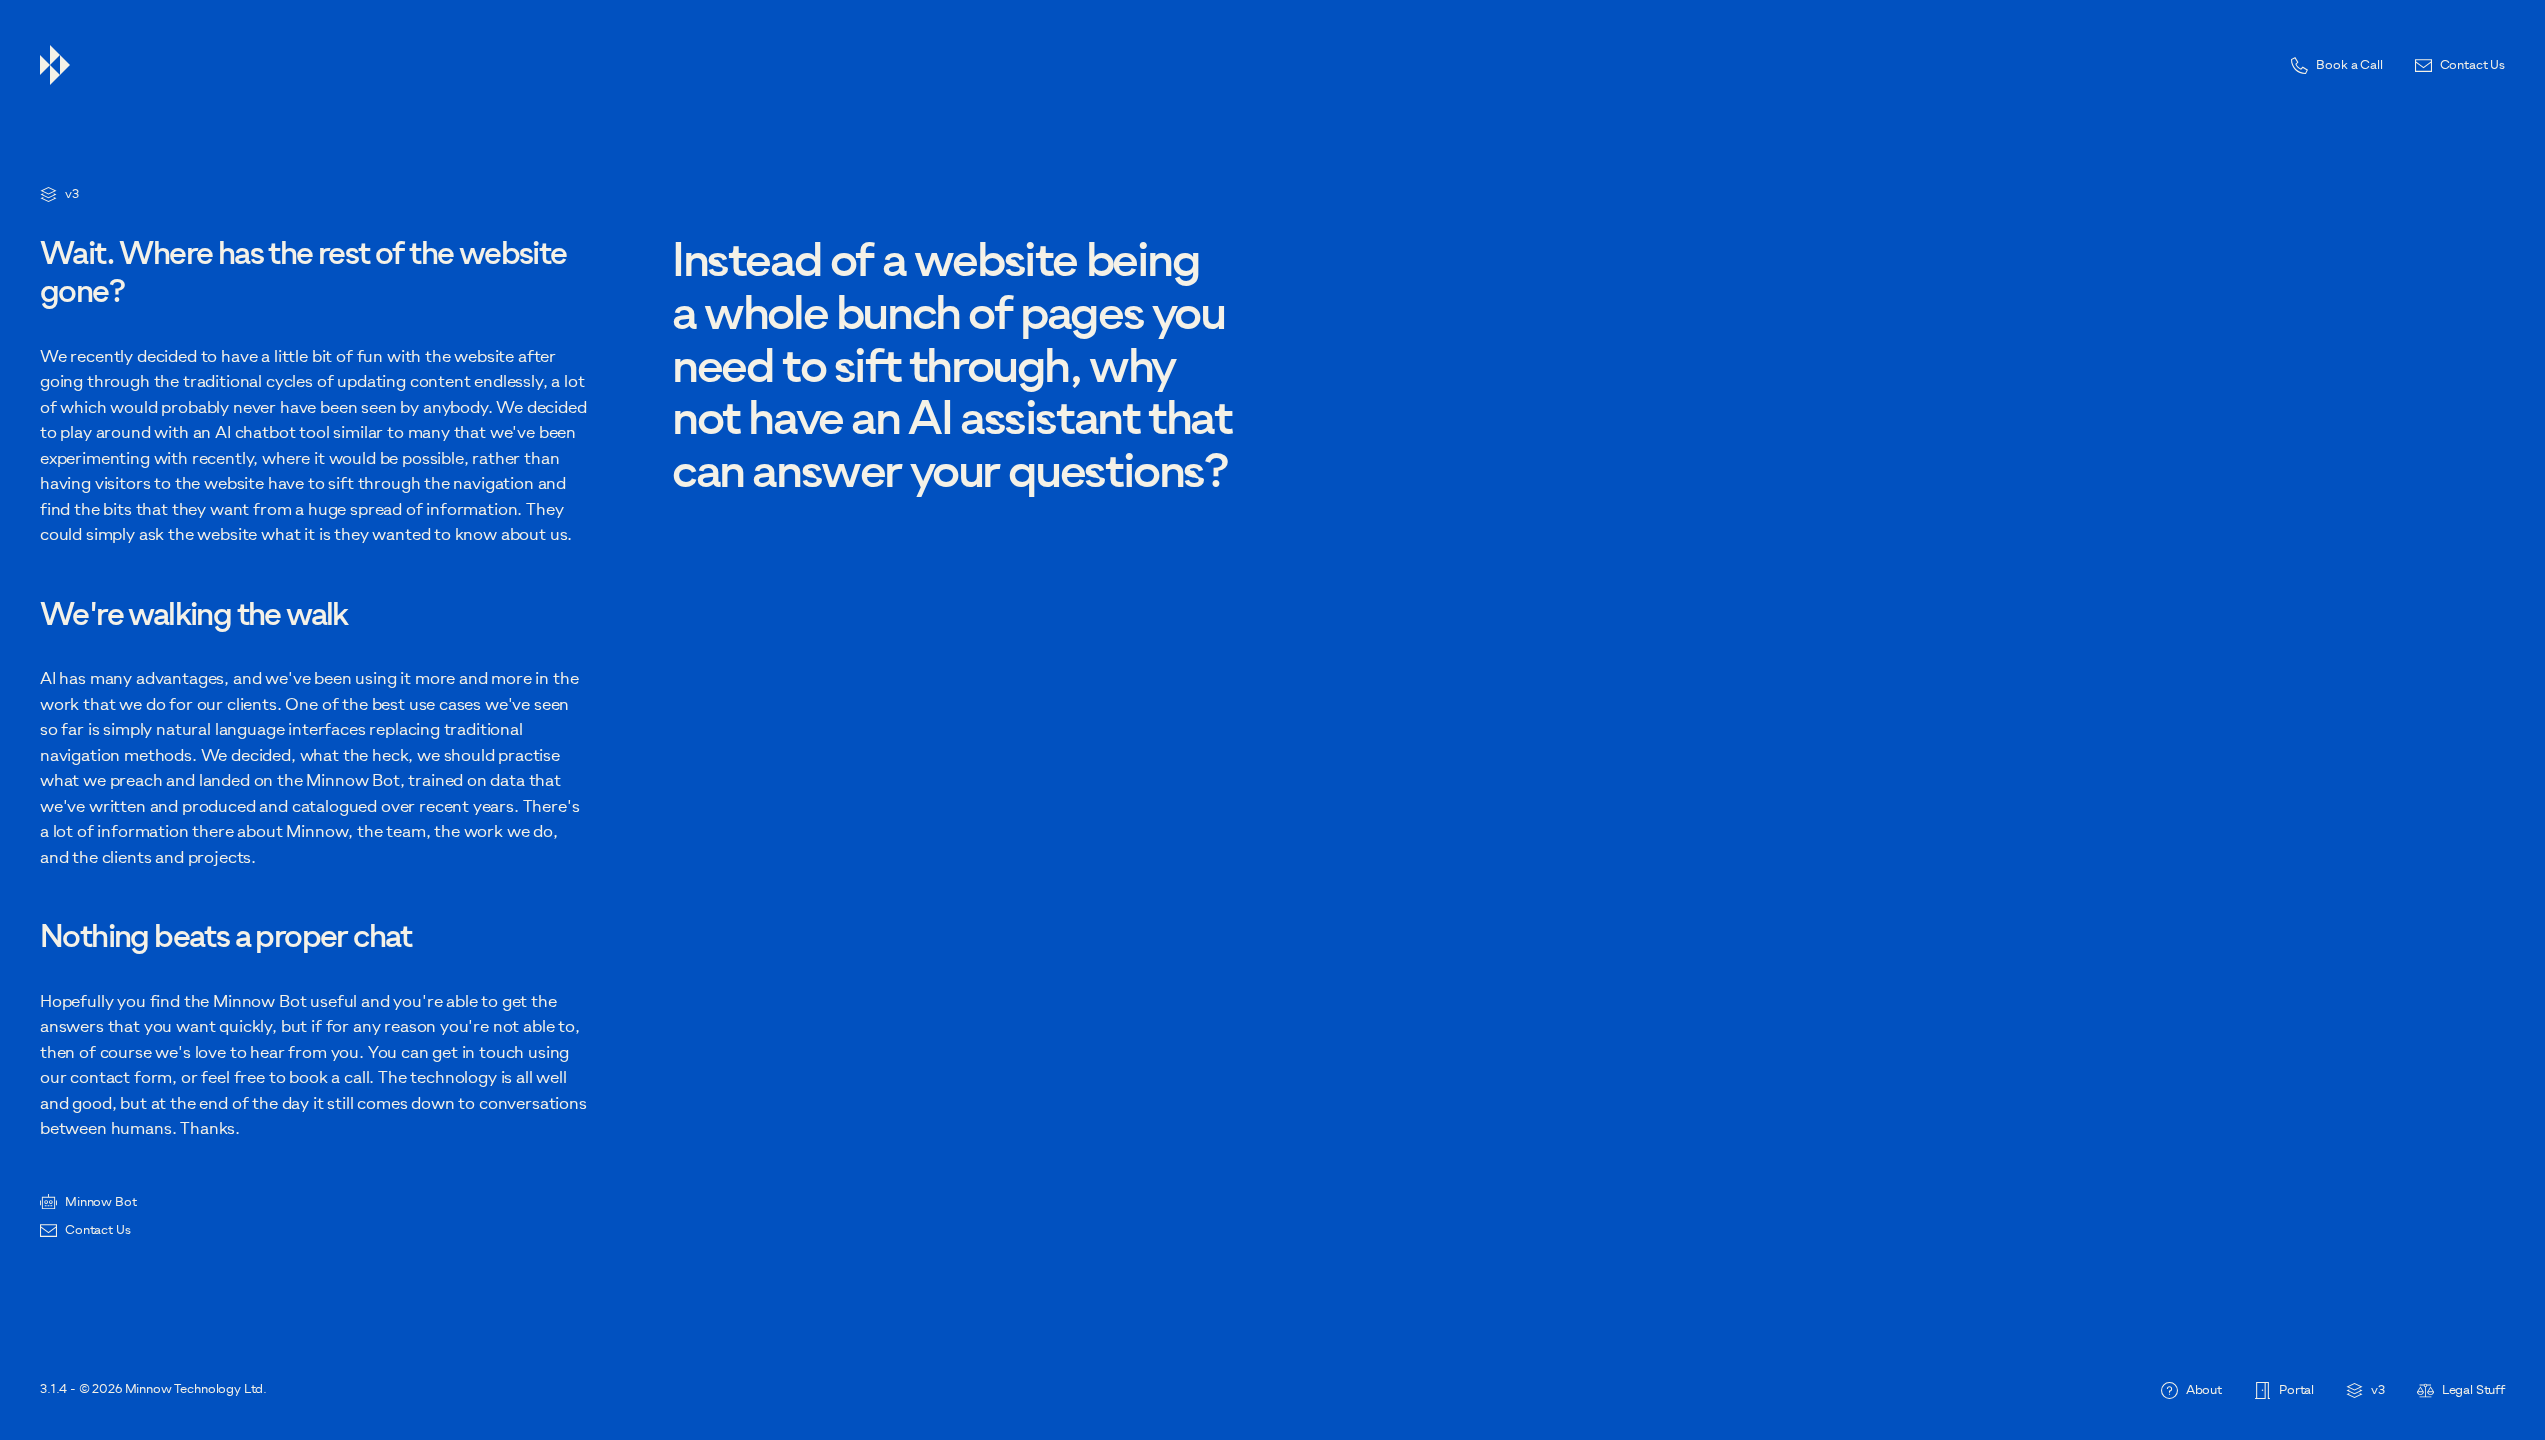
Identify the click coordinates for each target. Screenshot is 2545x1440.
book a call (329, 1077)
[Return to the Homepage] (1157, 65)
